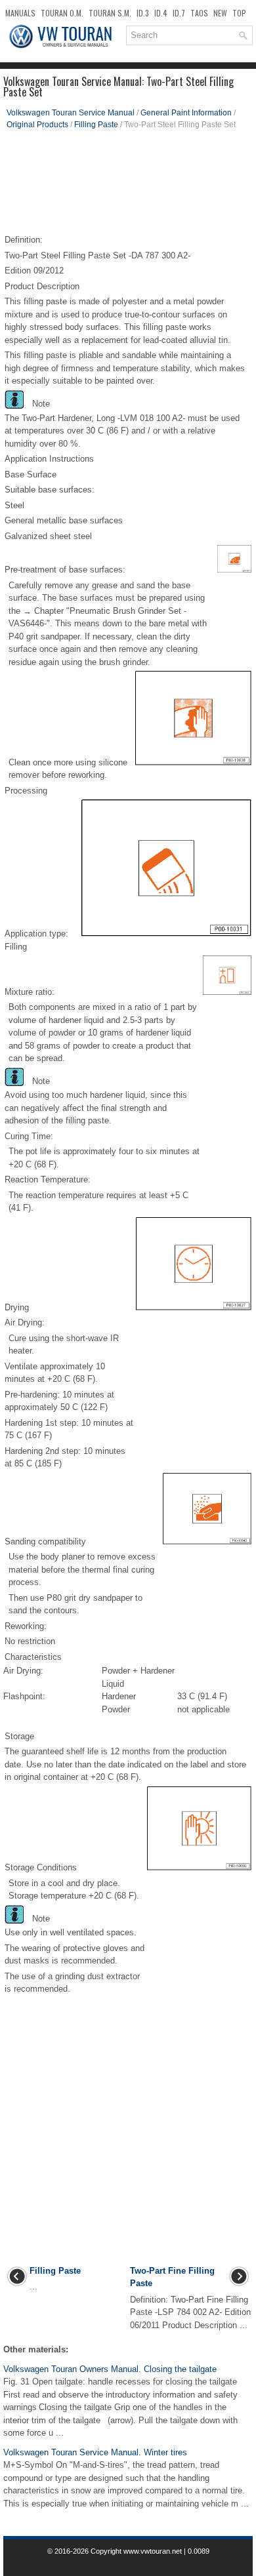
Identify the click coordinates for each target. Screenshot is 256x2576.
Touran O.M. (62, 13)
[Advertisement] (128, 186)
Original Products (37, 125)
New (220, 13)
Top (239, 13)
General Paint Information (186, 113)
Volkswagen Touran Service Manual (71, 113)
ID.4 (161, 13)
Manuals (20, 13)
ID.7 (179, 13)
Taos (199, 13)
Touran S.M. (110, 13)
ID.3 (143, 13)
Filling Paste (96, 125)
